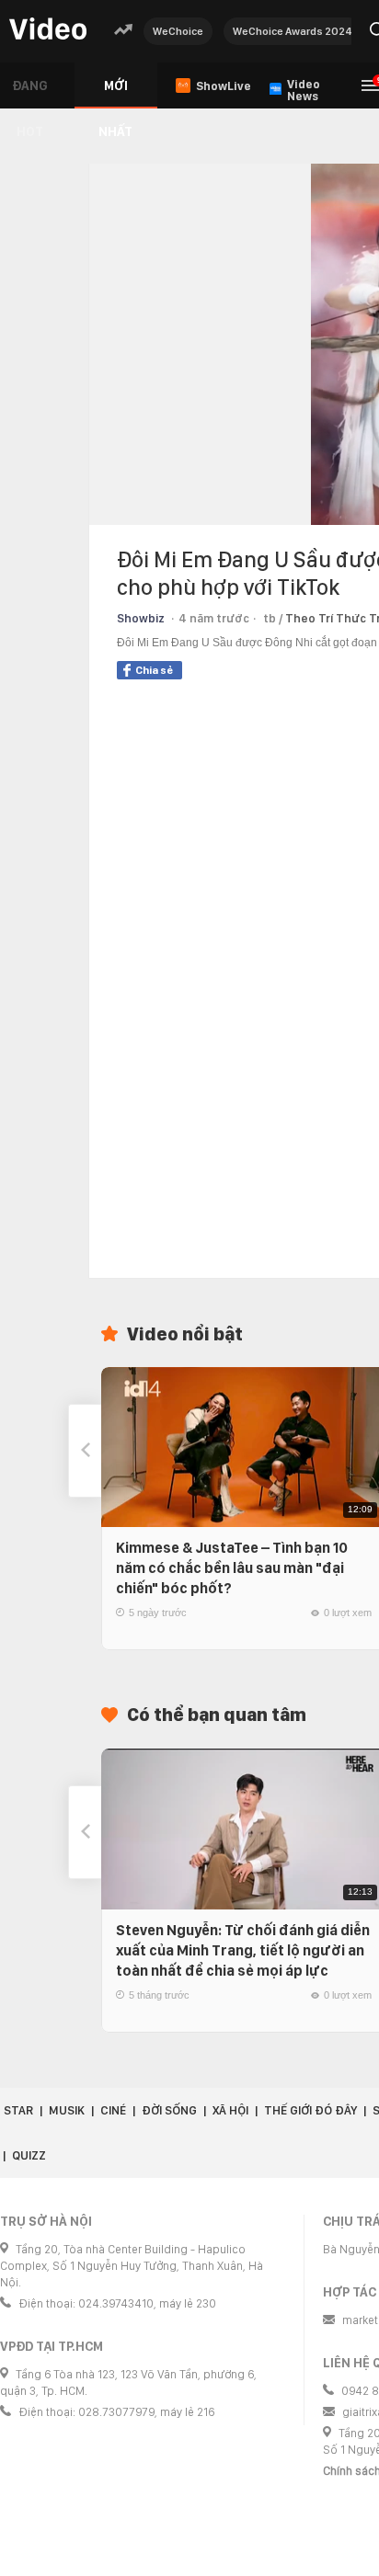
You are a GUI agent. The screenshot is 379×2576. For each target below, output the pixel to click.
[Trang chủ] (48, 30)
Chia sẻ (154, 670)
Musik (67, 2110)
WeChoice (178, 31)
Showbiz (141, 618)
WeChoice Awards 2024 (293, 31)
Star (18, 2110)
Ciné (113, 2110)
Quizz (29, 2155)
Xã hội (230, 2110)
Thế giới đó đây (310, 2110)
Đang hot (30, 93)
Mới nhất (115, 93)
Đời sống (169, 2110)
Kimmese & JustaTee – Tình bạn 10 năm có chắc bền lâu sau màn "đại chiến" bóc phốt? (232, 1568)
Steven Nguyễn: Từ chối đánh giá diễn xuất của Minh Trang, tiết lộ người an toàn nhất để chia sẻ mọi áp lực (243, 1950)
